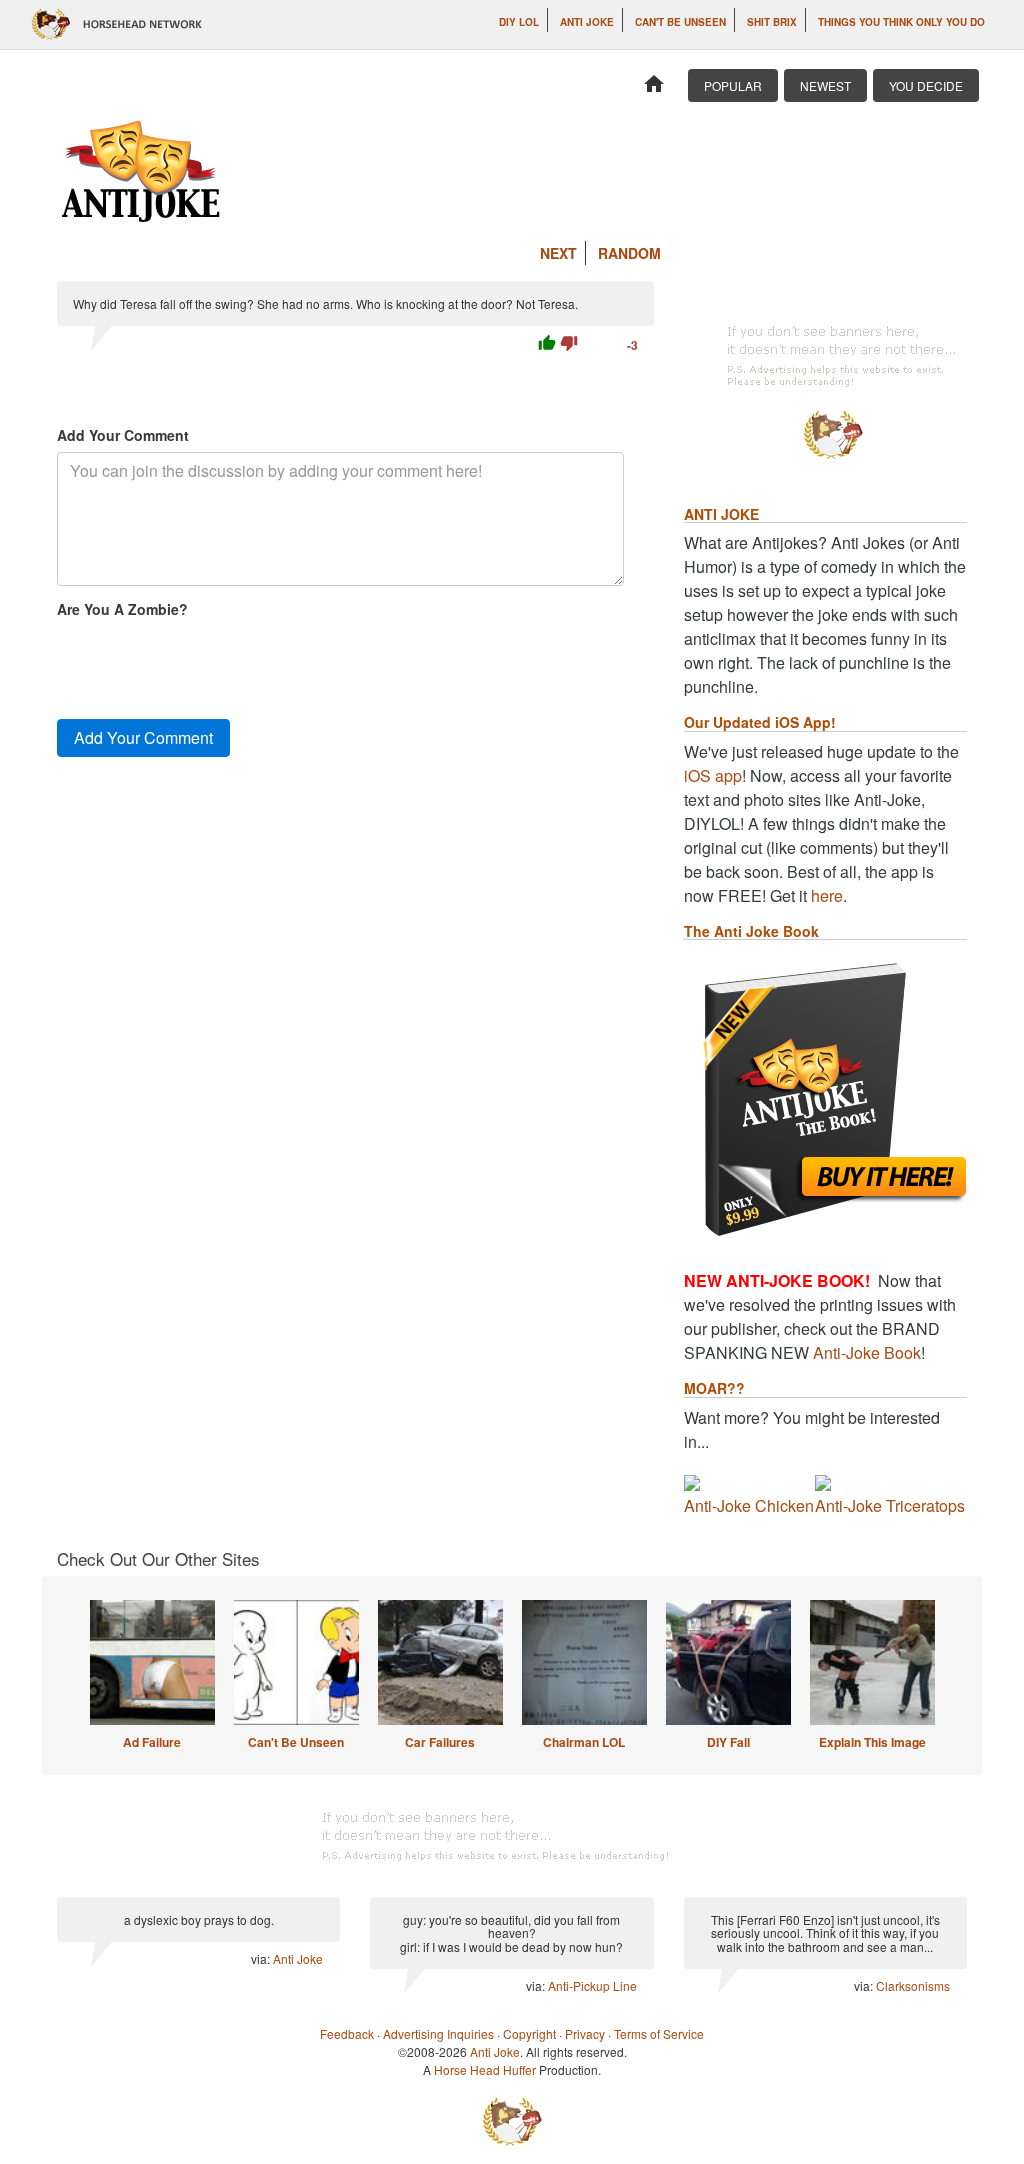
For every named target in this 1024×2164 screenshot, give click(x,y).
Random (629, 253)
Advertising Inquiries (438, 2033)
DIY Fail (728, 1742)
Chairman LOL (584, 1742)
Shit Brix (772, 22)
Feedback (347, 2033)
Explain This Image (872, 1742)
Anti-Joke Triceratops (890, 1505)
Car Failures (440, 1742)
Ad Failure (152, 1742)
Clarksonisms (913, 1985)
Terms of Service (659, 2033)
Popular (733, 85)
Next (558, 253)
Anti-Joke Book (867, 1352)
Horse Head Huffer (485, 2069)
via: (262, 1958)
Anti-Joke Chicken (749, 1505)
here (827, 895)
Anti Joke (587, 22)
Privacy (585, 2033)
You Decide (926, 85)
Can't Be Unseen (680, 22)
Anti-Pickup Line (592, 1985)
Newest (825, 85)
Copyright (529, 2033)
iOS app (713, 775)
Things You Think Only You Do (901, 22)
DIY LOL (519, 22)
